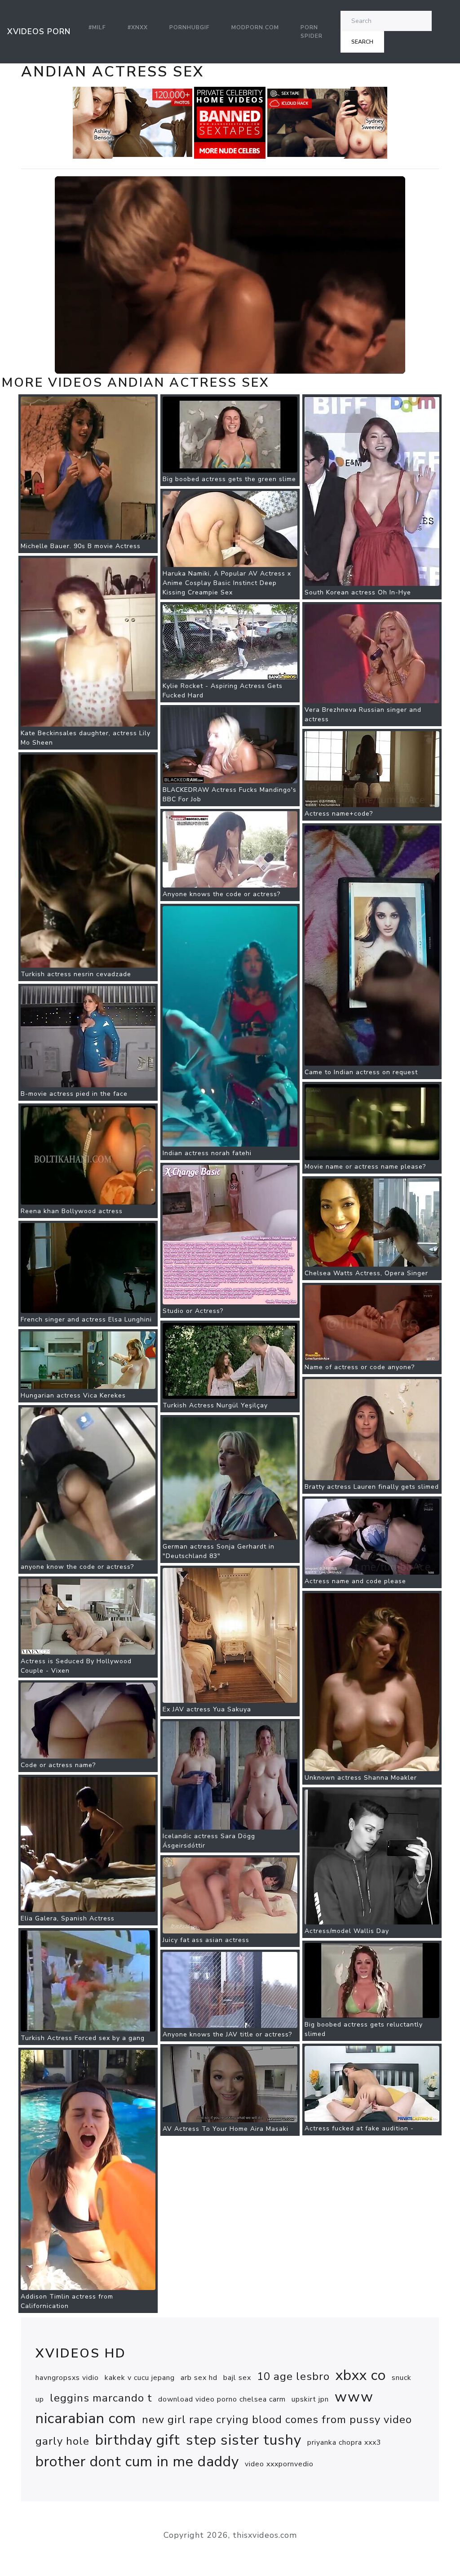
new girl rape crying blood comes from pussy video (277, 2420)
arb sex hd (199, 2378)
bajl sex (237, 2378)
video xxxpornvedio (279, 2464)
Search (362, 42)
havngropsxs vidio (67, 2378)
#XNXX (138, 27)
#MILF (97, 27)
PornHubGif (190, 27)
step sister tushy (244, 2440)
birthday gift (138, 2440)
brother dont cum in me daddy (137, 2462)
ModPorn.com (255, 27)
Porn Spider (312, 31)
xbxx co (361, 2375)
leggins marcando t (101, 2398)
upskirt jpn (310, 2399)
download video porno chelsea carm (222, 2399)
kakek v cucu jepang (140, 2378)
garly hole (62, 2441)
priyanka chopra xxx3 (344, 2442)
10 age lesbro (293, 2376)
